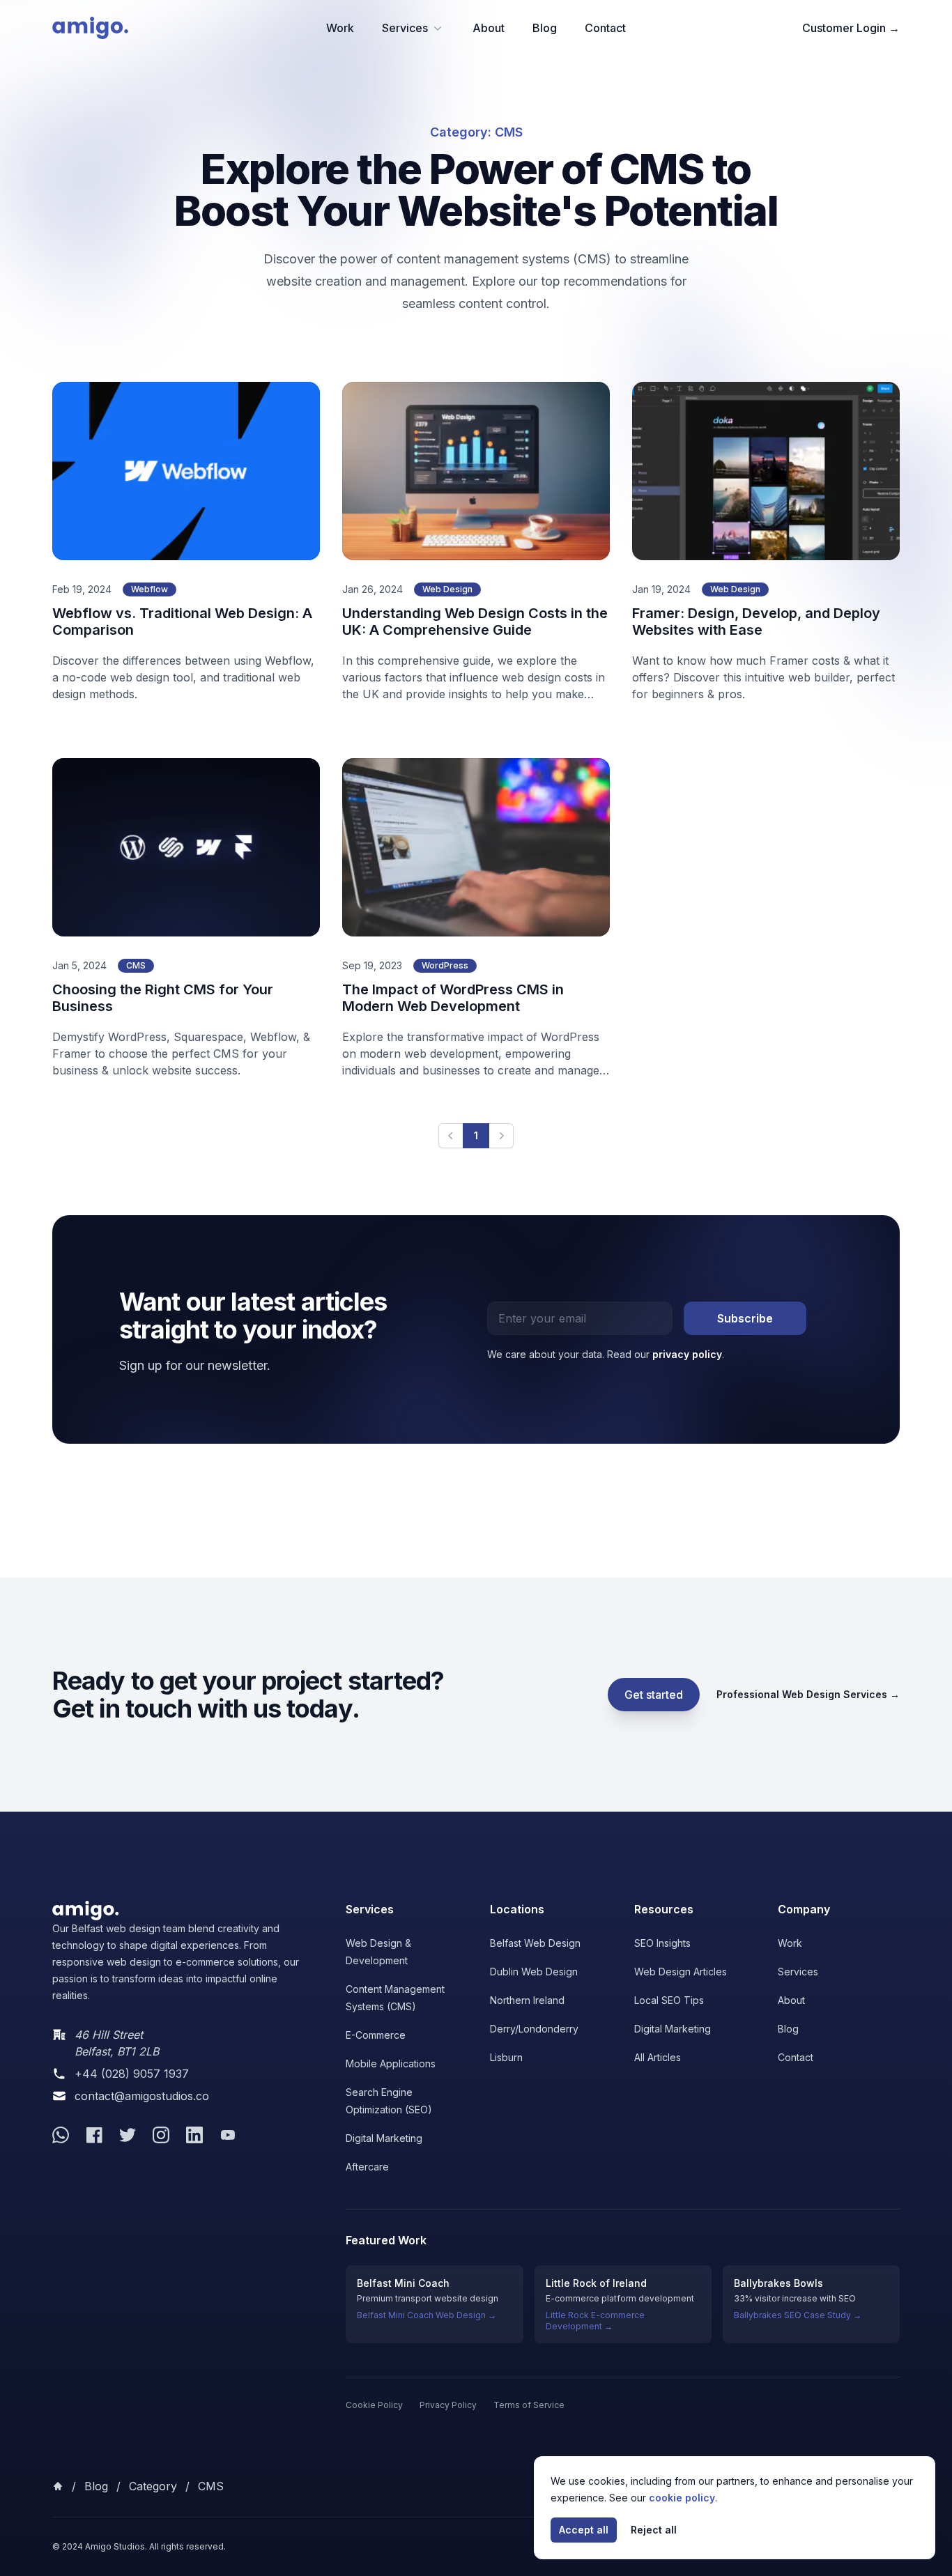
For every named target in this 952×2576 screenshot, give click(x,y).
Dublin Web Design (534, 1972)
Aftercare (367, 2167)
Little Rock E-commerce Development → (595, 2321)
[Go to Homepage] (182, 1911)
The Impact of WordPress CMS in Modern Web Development (453, 998)
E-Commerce (376, 2035)
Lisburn (506, 2057)
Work (340, 28)
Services (405, 28)
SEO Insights (662, 1943)
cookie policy (682, 2498)
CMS (136, 965)
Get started (654, 1695)
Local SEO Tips (669, 2000)
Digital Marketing (384, 2138)
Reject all (654, 2530)
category (153, 2486)
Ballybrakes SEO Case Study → (798, 2315)
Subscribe (745, 1318)
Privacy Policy (448, 2405)
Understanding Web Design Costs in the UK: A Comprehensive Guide (475, 622)
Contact (605, 28)
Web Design (447, 589)
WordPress (445, 965)
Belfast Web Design (535, 1943)
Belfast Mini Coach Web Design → (427, 2315)
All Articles (658, 2057)
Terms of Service (529, 2405)
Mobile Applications (391, 2064)
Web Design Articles (681, 1972)
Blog (545, 28)
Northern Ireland (527, 2000)
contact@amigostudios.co (142, 2096)
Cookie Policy (374, 2405)
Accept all (584, 2530)
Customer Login (851, 28)
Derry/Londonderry (534, 2029)
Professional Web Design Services (808, 1694)
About (489, 28)
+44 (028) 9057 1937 (132, 2074)
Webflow (149, 589)
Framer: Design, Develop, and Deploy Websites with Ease (756, 622)
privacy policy (687, 1354)
